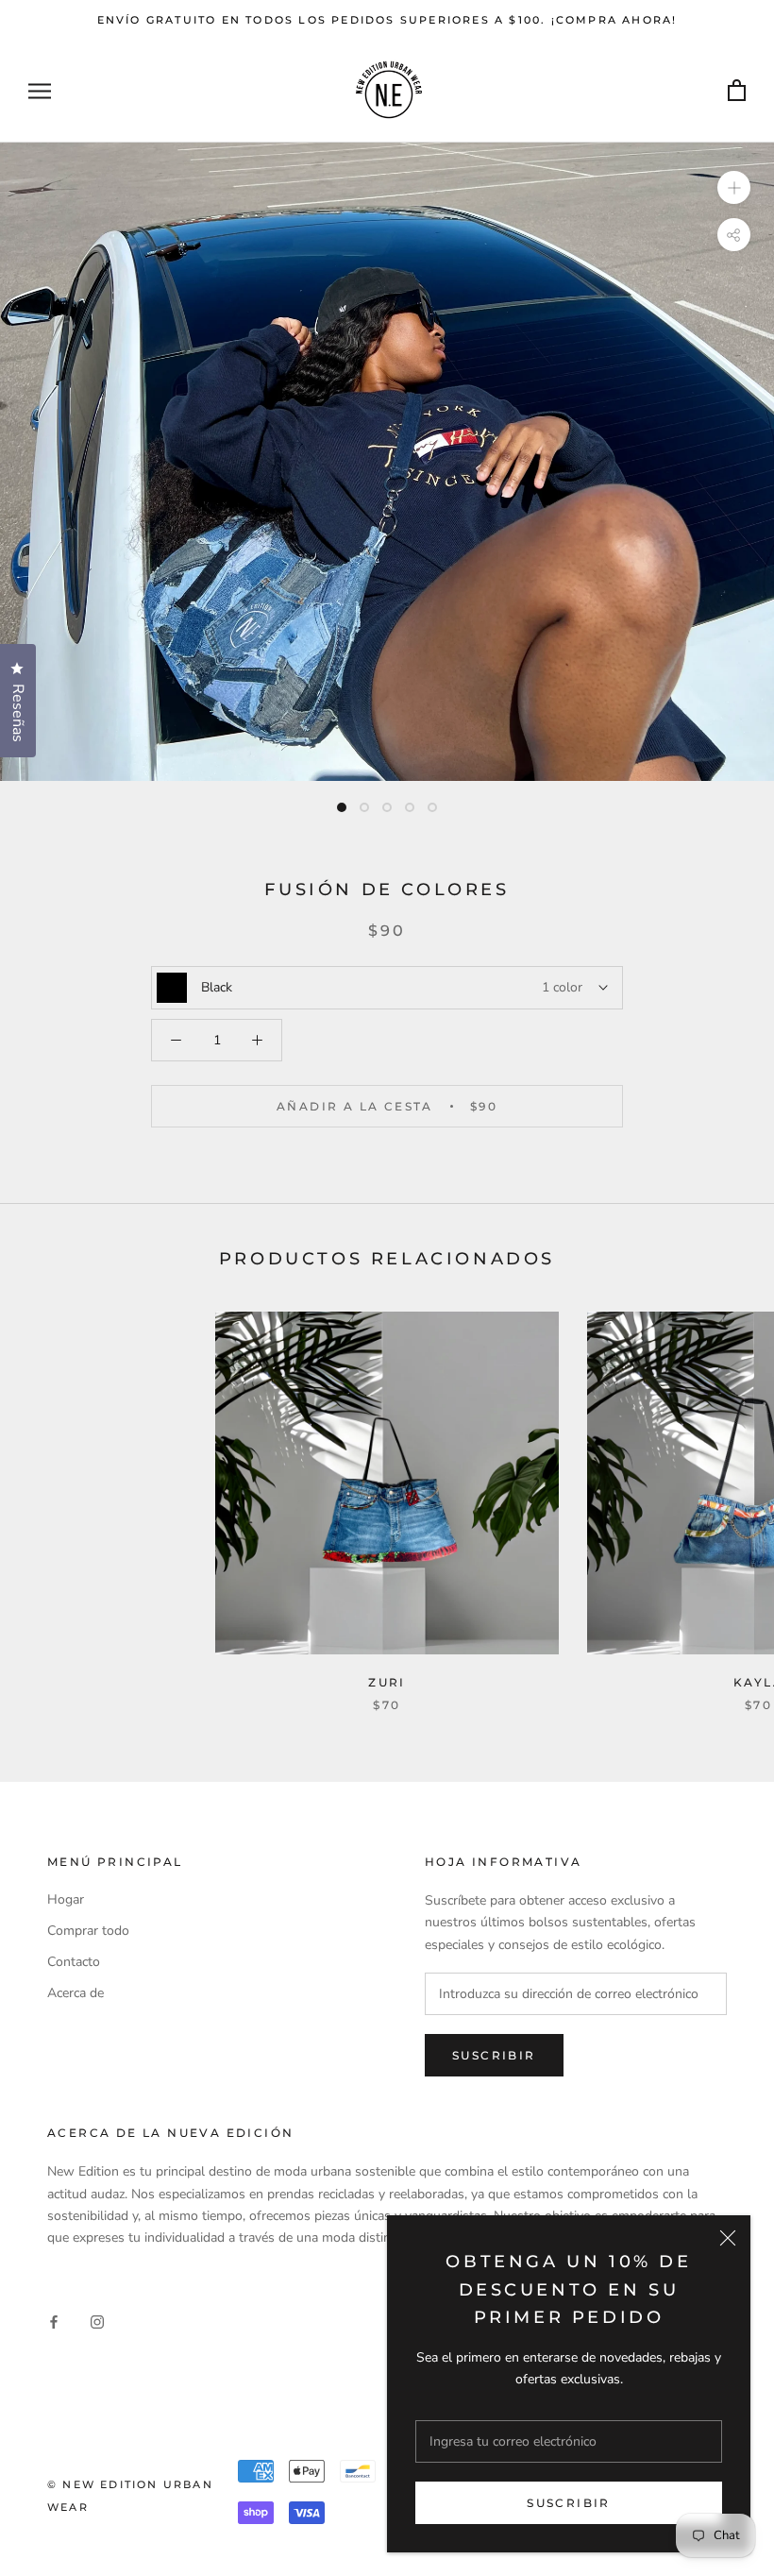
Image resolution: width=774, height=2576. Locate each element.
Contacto (74, 1962)
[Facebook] (54, 2321)
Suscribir (569, 2503)
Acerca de (76, 1993)
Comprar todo (88, 1931)
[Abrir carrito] (737, 91)
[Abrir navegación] (40, 91)
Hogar (66, 1899)
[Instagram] (97, 2321)
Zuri (387, 1682)
